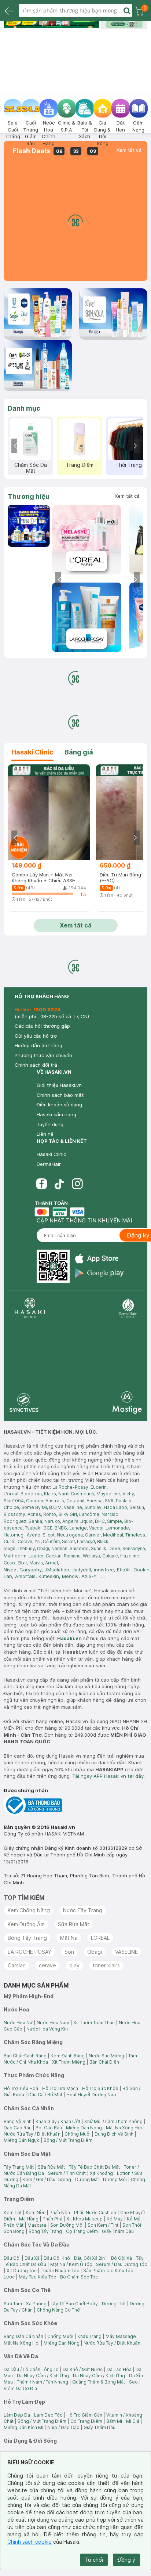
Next (135, 446)
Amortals (25, 1576)
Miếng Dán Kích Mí (23, 2427)
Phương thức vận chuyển (43, 1055)
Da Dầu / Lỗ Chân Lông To (31, 2369)
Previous (16, 446)
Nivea (10, 1570)
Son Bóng (14, 2231)
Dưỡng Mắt (87, 2179)
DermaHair (49, 1164)
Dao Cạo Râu (18, 2128)
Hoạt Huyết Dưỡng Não (91, 2095)
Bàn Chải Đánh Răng (25, 2056)
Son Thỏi (132, 2225)
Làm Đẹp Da (17, 2415)
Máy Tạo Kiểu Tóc (37, 2277)
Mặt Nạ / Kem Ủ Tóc (71, 2264)
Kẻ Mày (115, 2219)
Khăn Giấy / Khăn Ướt (58, 2121)
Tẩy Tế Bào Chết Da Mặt (94, 2167)
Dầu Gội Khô (57, 2258)
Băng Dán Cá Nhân (23, 2336)
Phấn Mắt (14, 2225)
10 (91, 25)
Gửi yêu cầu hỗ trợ (36, 1036)
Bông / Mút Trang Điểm (68, 2140)
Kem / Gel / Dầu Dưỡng (47, 2179)
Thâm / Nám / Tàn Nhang (43, 2382)
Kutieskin (49, 1576)
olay (74, 1965)
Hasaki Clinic (51, 1154)
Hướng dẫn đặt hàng (38, 1045)
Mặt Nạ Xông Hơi (124, 2128)
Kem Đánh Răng (68, 2056)
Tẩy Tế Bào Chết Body (74, 2304)
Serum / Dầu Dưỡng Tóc (121, 2264)
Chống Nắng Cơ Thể (58, 2310)
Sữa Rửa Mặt (73, 1924)
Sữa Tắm (13, 2304)
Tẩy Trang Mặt (19, 2167)
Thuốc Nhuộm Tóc (60, 2271)
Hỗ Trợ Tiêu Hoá (21, 2088)
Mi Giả (133, 2421)
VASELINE (126, 1952)
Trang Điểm (80, 465)
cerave (47, 1965)
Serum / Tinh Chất (67, 2173)
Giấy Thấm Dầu (118, 2231)
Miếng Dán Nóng (84, 2128)
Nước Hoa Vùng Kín (47, 2029)
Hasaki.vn (69, 1638)
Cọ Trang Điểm (82, 2231)
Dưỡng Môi (115, 2179)
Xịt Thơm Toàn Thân (94, 2023)
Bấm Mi (114, 2421)
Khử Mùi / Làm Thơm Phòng (113, 2121)
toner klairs (106, 1965)
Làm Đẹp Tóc (48, 2415)
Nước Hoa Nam (53, 2023)
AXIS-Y (89, 1576)
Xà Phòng (36, 2304)
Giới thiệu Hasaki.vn (59, 1085)
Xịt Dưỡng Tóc (22, 2271)
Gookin (141, 1570)
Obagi (95, 1952)
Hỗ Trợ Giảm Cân (84, 2415)
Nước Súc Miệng (106, 2056)
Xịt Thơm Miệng (69, 2062)
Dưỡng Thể (114, 2304)
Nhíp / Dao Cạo (63, 2427)
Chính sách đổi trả (36, 1065)
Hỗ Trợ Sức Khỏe (100, 2088)
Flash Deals (31, 151)
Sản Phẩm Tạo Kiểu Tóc (108, 2271)
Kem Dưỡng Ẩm (26, 1924)
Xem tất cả (129, 150)
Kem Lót (13, 2213)
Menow (70, 1576)
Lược (9, 2277)
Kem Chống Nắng (29, 1910)
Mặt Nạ (69, 1938)
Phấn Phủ (52, 2219)
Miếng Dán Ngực (22, 2140)
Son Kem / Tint (103, 2225)
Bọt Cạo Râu (49, 2128)
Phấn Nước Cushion (95, 2213)
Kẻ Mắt (134, 2219)
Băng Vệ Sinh (18, 2121)
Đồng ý (126, 2560)
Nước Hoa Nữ (18, 2023)
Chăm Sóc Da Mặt (31, 468)
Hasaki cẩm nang (56, 1114)
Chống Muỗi (78, 2134)
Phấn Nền (60, 2213)
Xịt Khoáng (101, 2173)
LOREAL (100, 1938)
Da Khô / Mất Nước (83, 2369)
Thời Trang (129, 465)
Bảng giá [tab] (79, 752)
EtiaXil (124, 1570)
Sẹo (133, 2382)
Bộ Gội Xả (121, 2258)
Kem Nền (36, 2213)
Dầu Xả (32, 2258)
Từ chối (94, 2560)
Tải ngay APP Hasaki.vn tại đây (108, 1776)
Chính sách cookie (30, 2542)
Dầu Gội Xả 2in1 (91, 2258)
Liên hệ (45, 1134)
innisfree (104, 1570)
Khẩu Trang (89, 2336)
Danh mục (24, 408)
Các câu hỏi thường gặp (42, 1026)
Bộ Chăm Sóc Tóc (79, 2277)
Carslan (17, 1965)
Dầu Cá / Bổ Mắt (45, 2095)
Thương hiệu (29, 496)
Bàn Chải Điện (104, 2062)
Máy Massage (121, 2336)
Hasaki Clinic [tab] (32, 752)
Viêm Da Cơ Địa (20, 2388)
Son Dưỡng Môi (67, 2225)
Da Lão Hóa (119, 2369)
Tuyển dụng (50, 1124)
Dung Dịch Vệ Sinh (114, 2134)
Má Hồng (29, 2219)
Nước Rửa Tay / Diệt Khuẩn (32, 2134)
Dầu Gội (12, 2258)
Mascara (37, 2225)
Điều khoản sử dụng (59, 1105)
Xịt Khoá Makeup (84, 2219)
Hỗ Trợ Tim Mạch (60, 2088)
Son (69, 1952)
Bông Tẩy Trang (27, 1938)
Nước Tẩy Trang (83, 1910)
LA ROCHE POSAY (30, 1952)
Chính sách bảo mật (60, 1095)
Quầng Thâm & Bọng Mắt (99, 2382)
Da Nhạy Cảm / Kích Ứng (43, 2376)
